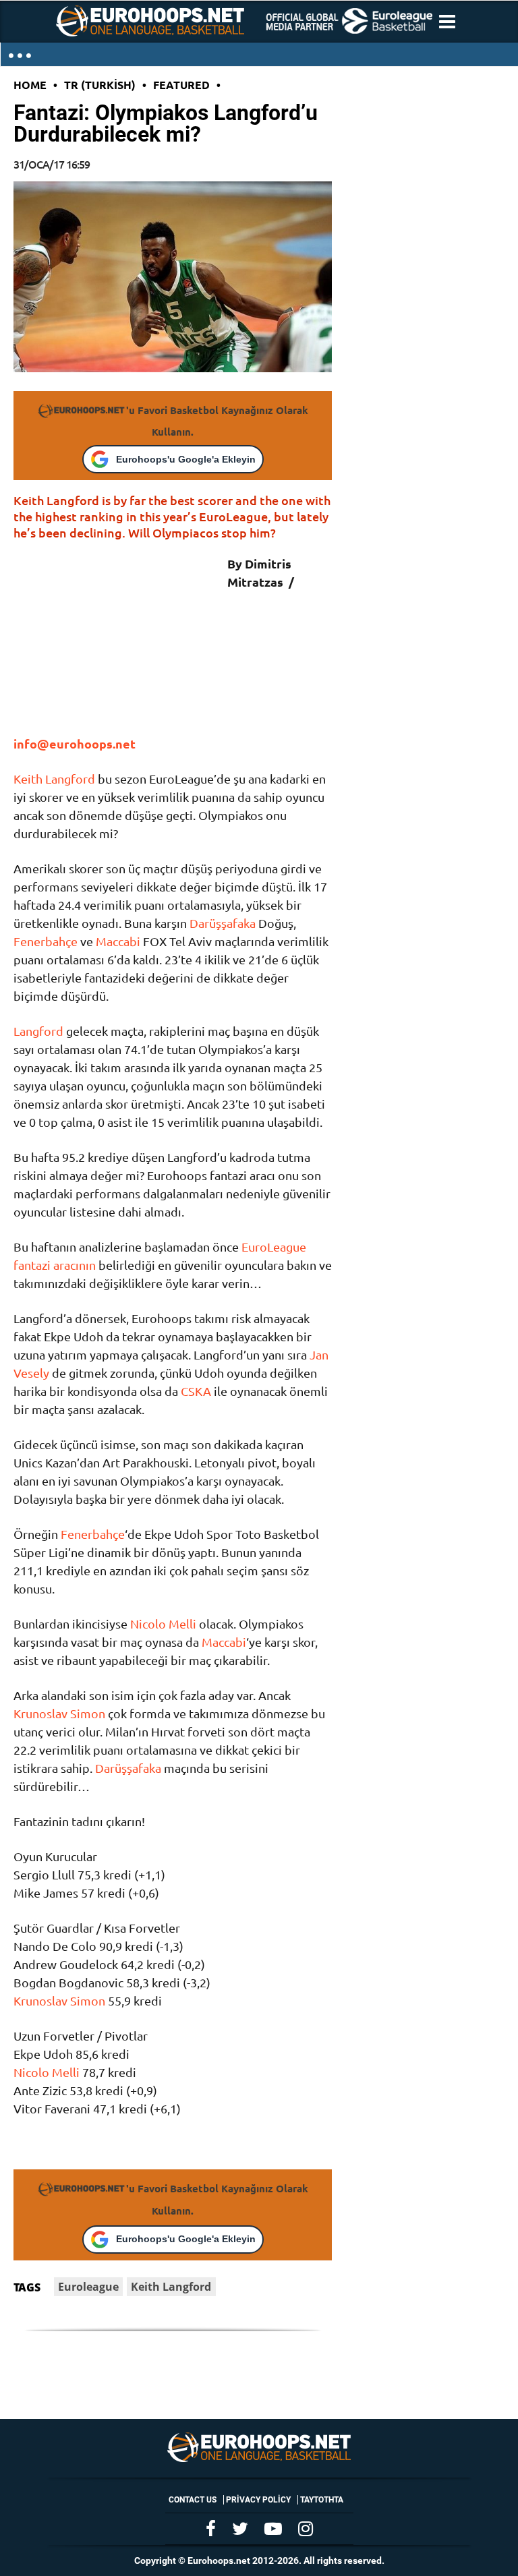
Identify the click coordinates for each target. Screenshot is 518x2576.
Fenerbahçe (46, 941)
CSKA (196, 1391)
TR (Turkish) (100, 85)
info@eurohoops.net (75, 743)
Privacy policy (258, 2500)
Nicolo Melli (163, 1623)
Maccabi (118, 941)
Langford (38, 1031)
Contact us (193, 2500)
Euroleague (88, 2287)
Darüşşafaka (223, 923)
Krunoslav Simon (59, 1713)
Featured (181, 85)
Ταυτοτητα (322, 2500)
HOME (30, 85)
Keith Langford (54, 779)
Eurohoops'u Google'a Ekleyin (186, 459)
